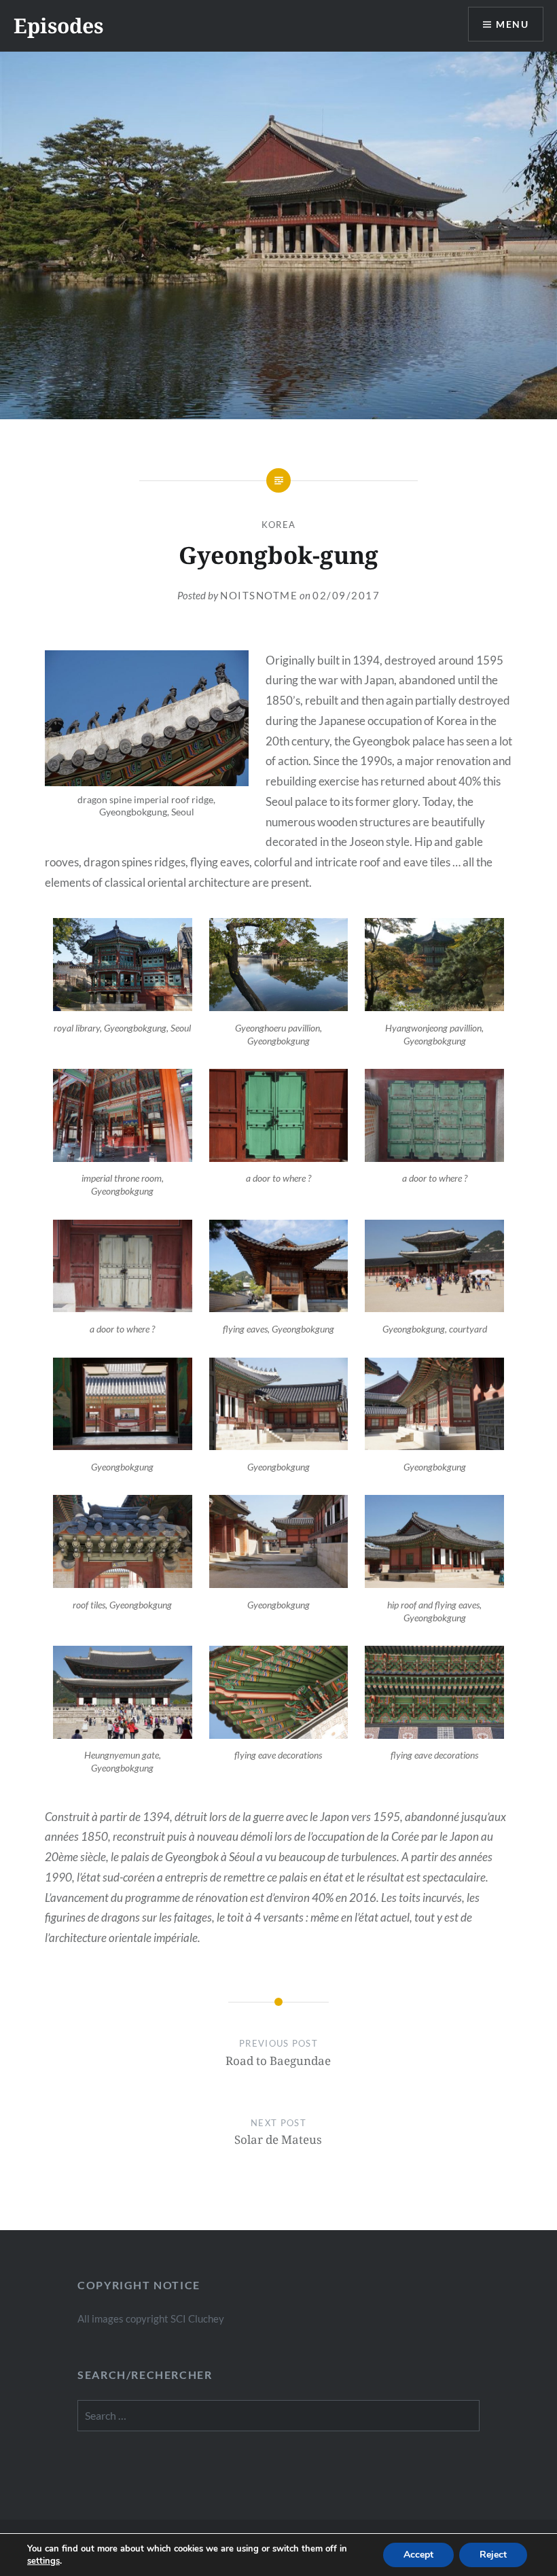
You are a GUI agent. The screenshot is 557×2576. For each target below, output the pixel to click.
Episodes (58, 25)
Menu (512, 24)
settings (43, 2561)
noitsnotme (259, 595)
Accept (418, 2555)
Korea (279, 525)
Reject (493, 2555)
